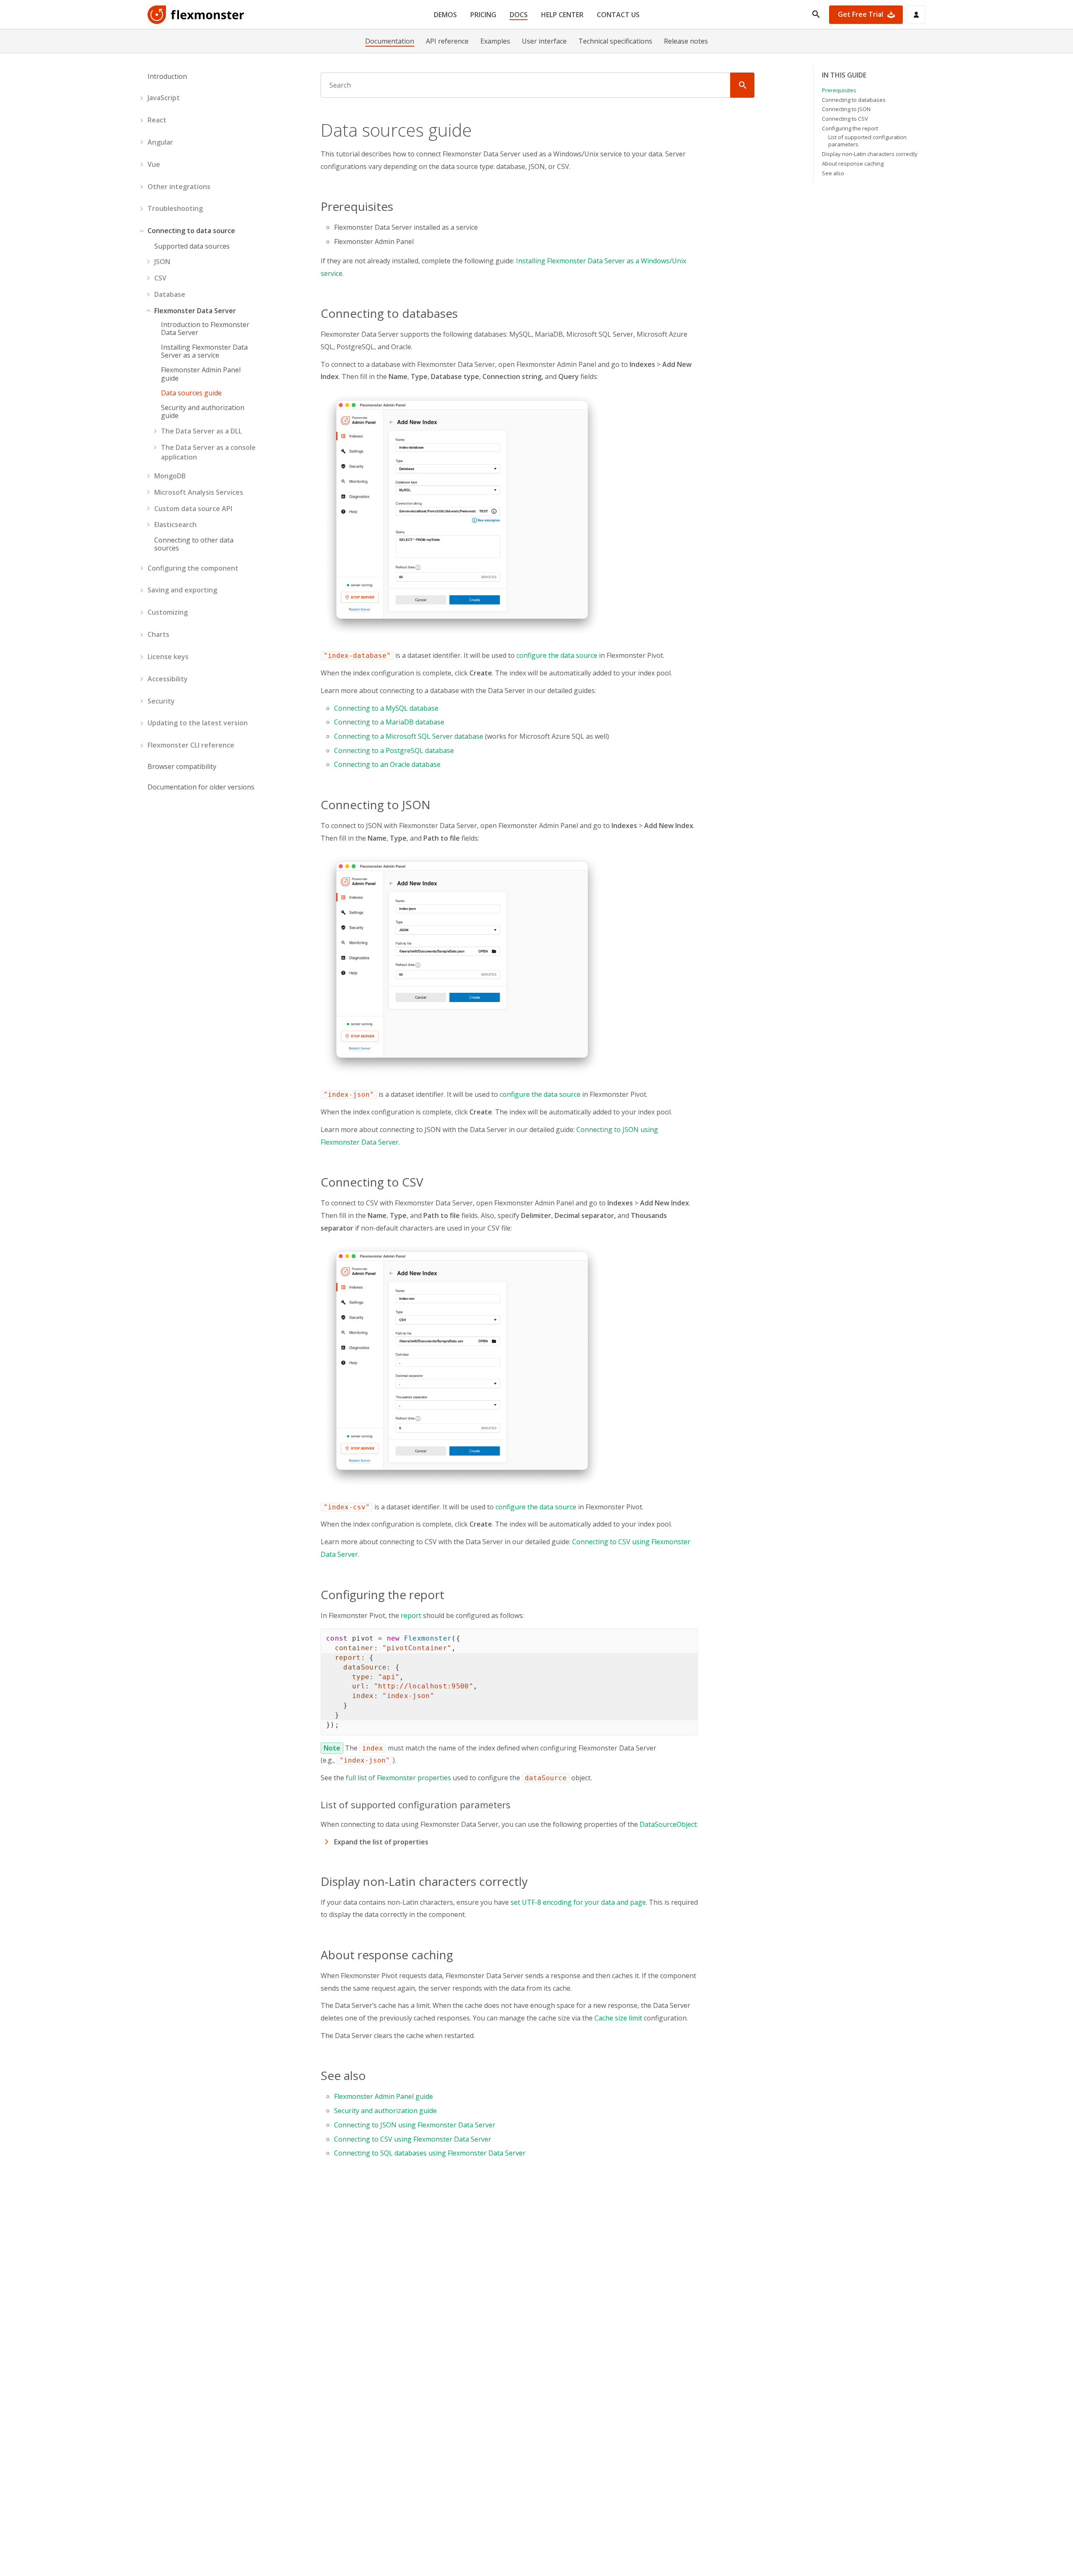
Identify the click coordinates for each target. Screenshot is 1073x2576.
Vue (154, 164)
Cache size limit (618, 2018)
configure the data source (557, 655)
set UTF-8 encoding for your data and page (578, 1902)
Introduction (167, 76)
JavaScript (164, 98)
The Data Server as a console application (208, 452)
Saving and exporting (182, 590)
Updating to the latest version (198, 723)
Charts (158, 634)
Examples (495, 41)
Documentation (390, 41)
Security (161, 701)
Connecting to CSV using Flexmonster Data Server (413, 2139)
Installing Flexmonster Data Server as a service (204, 351)
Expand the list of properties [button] (381, 1842)
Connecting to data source (191, 231)
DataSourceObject (668, 1824)
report (411, 1615)
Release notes (686, 41)
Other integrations (179, 187)
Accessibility (168, 679)
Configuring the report (850, 128)
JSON (162, 262)
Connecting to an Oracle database (387, 764)
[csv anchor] (428, 1182)
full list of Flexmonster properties (398, 1778)
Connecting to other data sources (194, 544)
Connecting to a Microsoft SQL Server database (409, 736)
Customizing (168, 612)
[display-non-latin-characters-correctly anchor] (533, 1881)
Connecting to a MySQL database (386, 708)
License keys (168, 657)
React (157, 120)
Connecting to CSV (845, 119)
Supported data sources (192, 246)
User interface (544, 41)
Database (170, 294)
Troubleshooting (175, 208)
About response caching (853, 164)
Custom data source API (193, 509)
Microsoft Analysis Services (199, 492)
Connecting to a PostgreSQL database (394, 750)
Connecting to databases (854, 100)
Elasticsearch (175, 525)
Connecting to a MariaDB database (389, 722)
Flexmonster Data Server (195, 311)
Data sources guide (191, 393)
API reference (447, 41)
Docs (519, 15)
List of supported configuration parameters (867, 141)
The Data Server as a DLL (201, 431)
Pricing (483, 15)
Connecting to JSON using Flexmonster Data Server (415, 2125)
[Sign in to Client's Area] (916, 15)
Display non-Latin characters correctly (870, 154)
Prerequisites (839, 90)
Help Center (562, 15)
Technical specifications (615, 41)
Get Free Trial (860, 14)
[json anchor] (435, 805)
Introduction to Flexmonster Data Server (205, 329)
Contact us (618, 15)
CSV (160, 278)
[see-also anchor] (371, 2075)
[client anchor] (449, 1594)
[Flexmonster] (196, 15)
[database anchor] (463, 313)
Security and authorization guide (203, 412)
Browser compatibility (182, 766)
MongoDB (170, 476)
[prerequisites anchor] (398, 206)
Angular (160, 142)
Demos (445, 15)
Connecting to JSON (846, 109)
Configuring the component (193, 568)
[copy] (688, 1638)
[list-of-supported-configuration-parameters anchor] (515, 1805)
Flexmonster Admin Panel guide (201, 374)
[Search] (742, 85)
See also (833, 173)
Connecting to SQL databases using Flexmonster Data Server (430, 2153)
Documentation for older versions (201, 787)
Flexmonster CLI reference (191, 745)
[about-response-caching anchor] (458, 1955)
